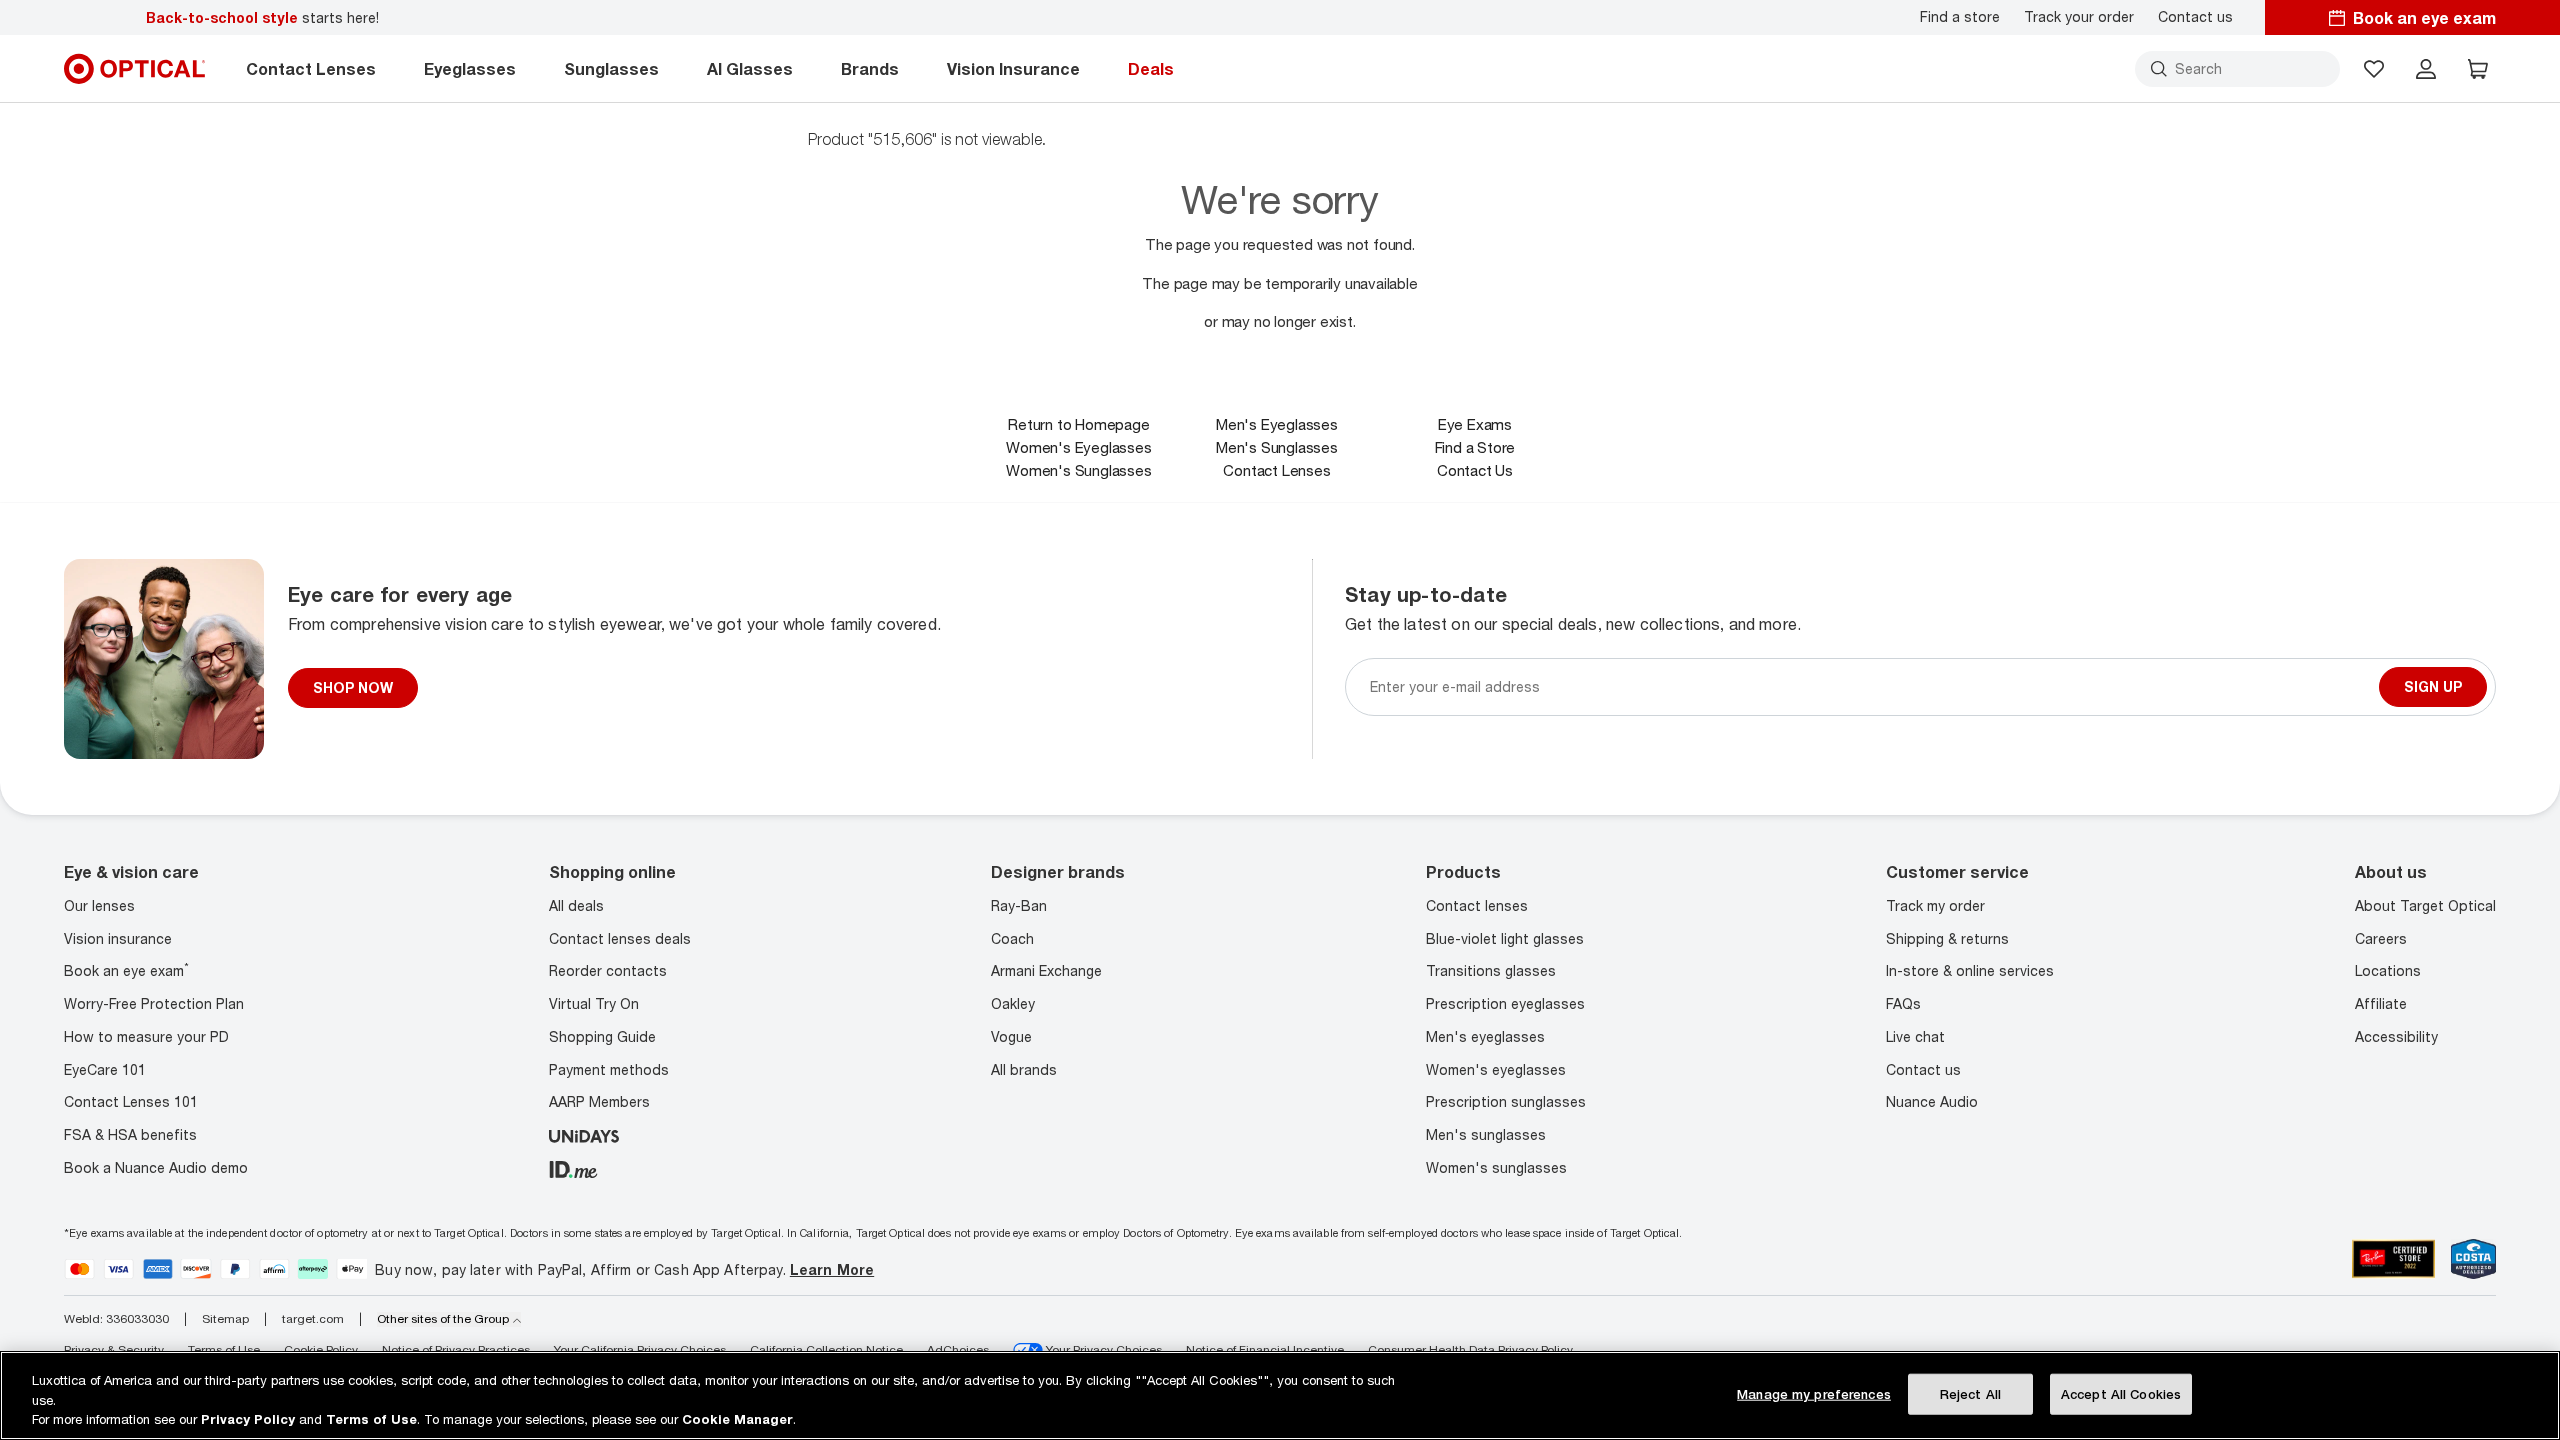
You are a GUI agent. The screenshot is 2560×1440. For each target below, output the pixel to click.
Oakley (1013, 1003)
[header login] (2426, 69)
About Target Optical (2425, 905)
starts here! (262, 17)
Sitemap (225, 1319)
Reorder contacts (608, 970)
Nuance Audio (1932, 1101)
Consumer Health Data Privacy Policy (1470, 1349)
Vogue (1011, 1036)
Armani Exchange (1046, 970)
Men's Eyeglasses (1277, 424)
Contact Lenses (1276, 470)
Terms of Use (224, 1349)
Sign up (2433, 686)
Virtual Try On (594, 1003)
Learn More (832, 1269)
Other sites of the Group (443, 1319)
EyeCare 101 (105, 1069)
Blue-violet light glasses (1505, 938)
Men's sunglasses (1486, 1134)
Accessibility (2396, 1036)
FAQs (1903, 1003)
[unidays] (584, 1134)
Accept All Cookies (2121, 1393)
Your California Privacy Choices (640, 1349)
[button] (2374, 69)
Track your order (2079, 17)
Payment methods (609, 1069)
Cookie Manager (737, 1419)
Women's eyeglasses (1496, 1069)
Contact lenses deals (620, 938)
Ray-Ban (1019, 905)
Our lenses (99, 905)
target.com (313, 1319)
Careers (2381, 938)
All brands (1024, 1069)
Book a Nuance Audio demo (156, 1167)
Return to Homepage (1078, 424)
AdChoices (958, 1349)
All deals (576, 905)
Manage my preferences (1814, 1393)
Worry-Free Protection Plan (154, 1003)
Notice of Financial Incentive (1265, 1349)
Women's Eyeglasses (1078, 447)
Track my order (1935, 905)
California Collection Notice (826, 1349)
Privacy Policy (248, 1419)
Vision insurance (118, 938)
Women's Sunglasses (1078, 470)
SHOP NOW (353, 687)
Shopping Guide (602, 1036)
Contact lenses (1477, 905)
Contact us (2195, 17)
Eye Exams (1475, 424)
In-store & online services (1970, 970)
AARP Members (599, 1101)
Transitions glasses (1491, 970)
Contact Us (1475, 470)
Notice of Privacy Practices (456, 1349)
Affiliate (2381, 1003)
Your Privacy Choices (1102, 1349)
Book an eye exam (126, 970)
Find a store (1960, 17)
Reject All (1970, 1393)
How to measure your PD (146, 1036)
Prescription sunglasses (1506, 1101)
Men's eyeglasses (1485, 1036)
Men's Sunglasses (1277, 447)
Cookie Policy (321, 1349)
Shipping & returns (1947, 938)
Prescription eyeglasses (1505, 1003)
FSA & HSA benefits (130, 1134)
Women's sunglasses (1496, 1167)
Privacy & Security (114, 1349)
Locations (2388, 970)
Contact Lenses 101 (131, 1101)
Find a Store (1475, 447)
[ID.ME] (573, 1167)
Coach (1012, 938)
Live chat (1915, 1036)
